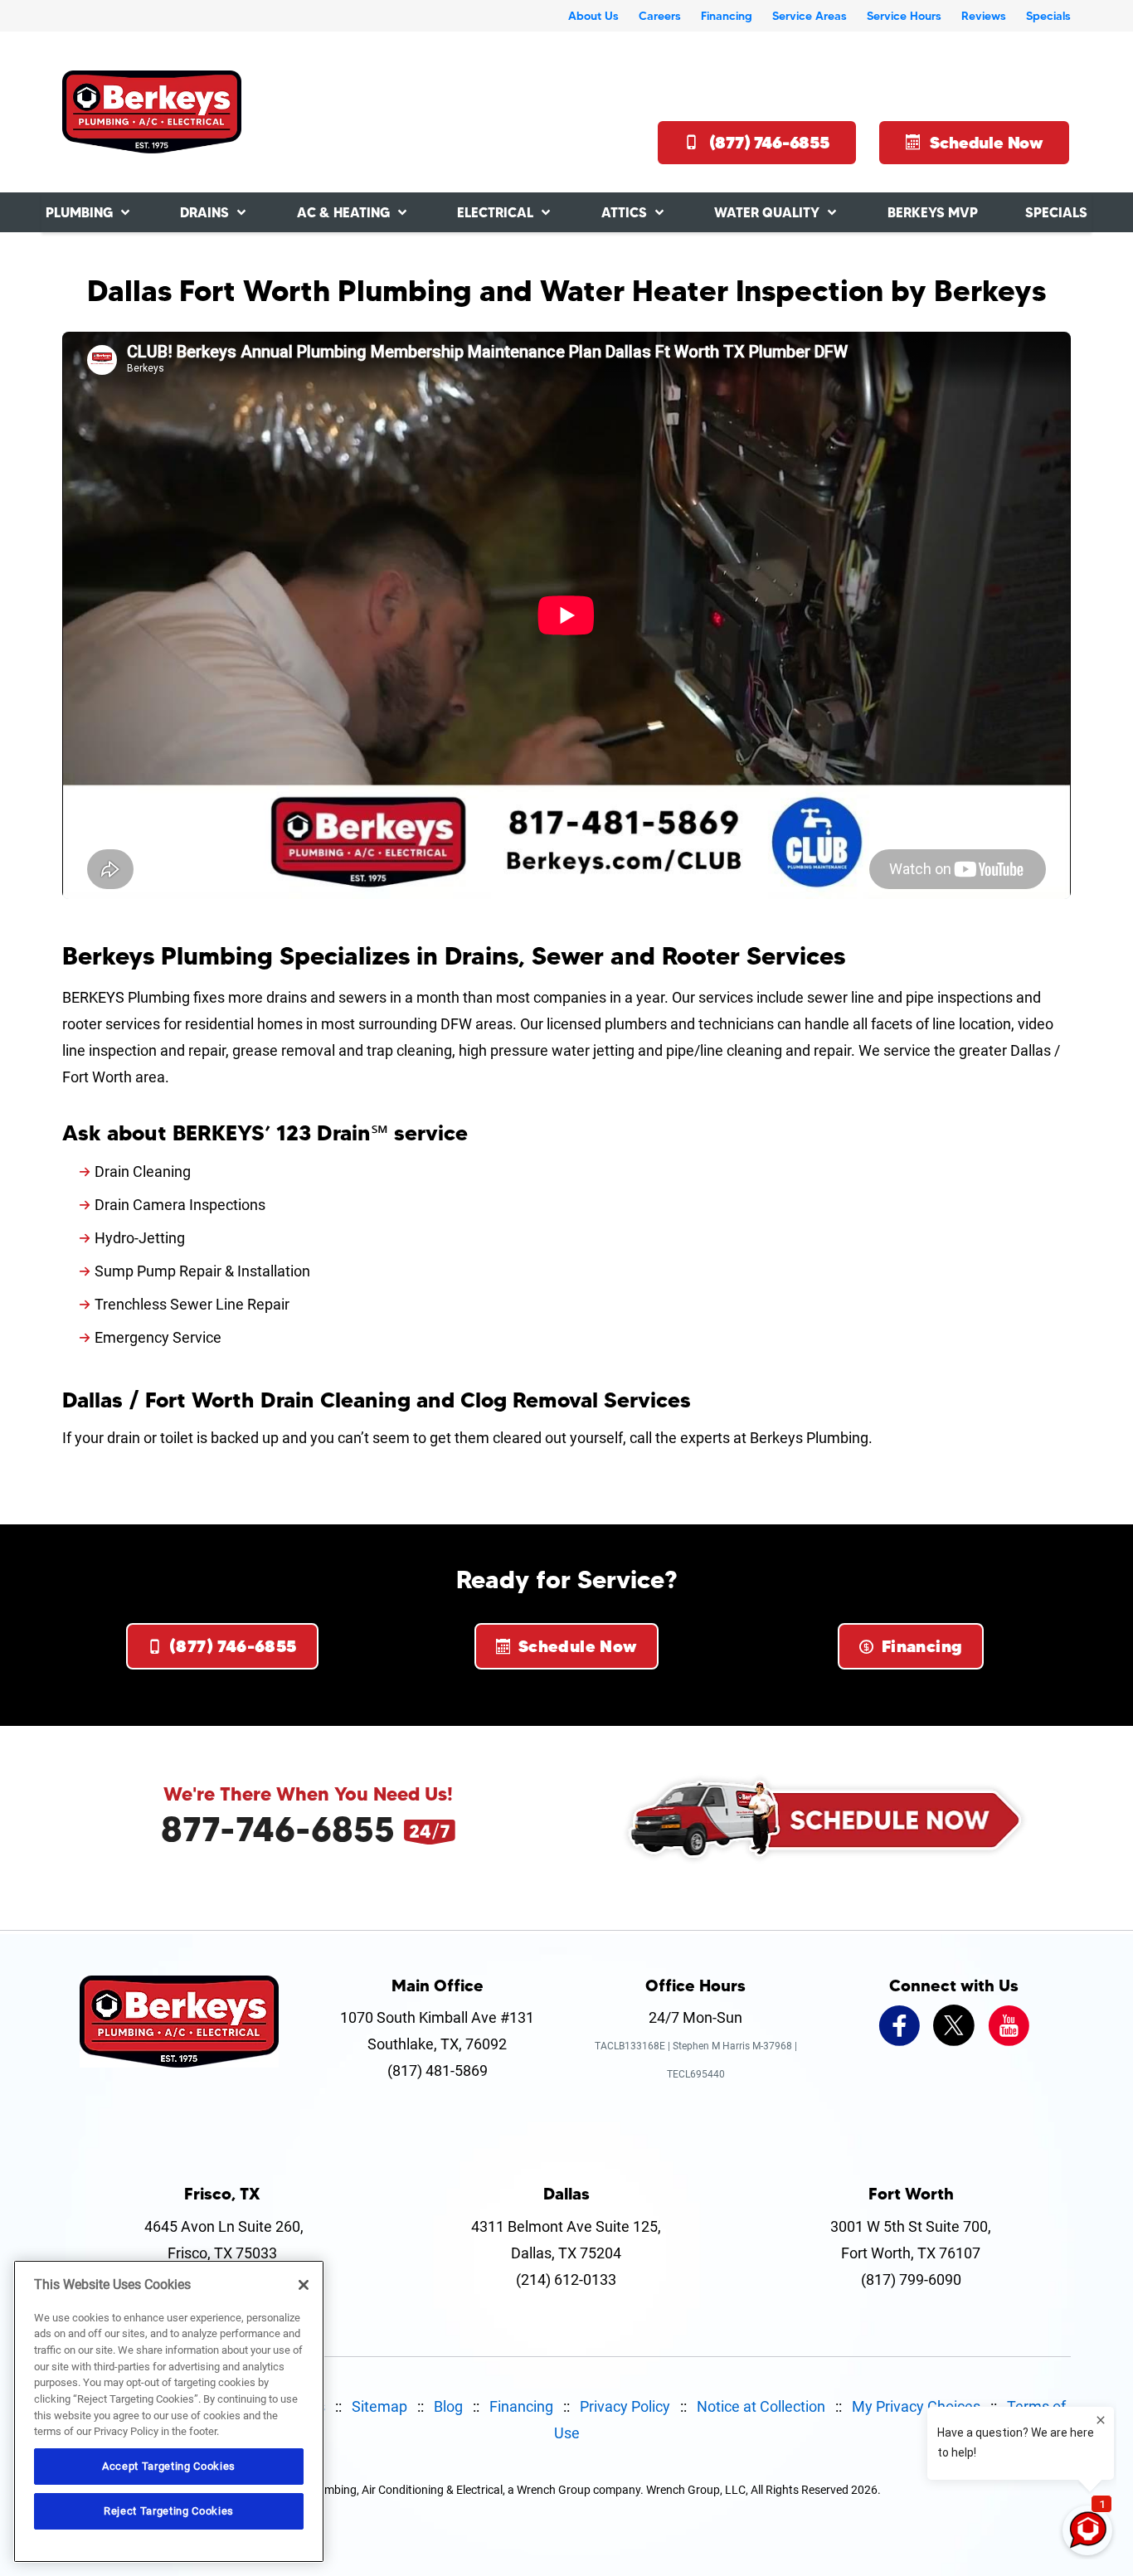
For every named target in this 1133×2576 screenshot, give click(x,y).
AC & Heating (343, 212)
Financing (727, 16)
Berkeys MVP (933, 212)
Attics (624, 212)
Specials (1048, 16)
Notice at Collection (761, 2406)
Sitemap (379, 2406)
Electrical (495, 212)
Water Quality (767, 212)
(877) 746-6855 (769, 142)
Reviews (984, 16)
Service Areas (810, 16)
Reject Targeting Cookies (169, 2511)
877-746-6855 (278, 1829)
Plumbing (79, 212)
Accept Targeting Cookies (169, 2466)
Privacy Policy (625, 2406)
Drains (204, 212)
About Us (593, 16)
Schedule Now (986, 142)
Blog (448, 2406)
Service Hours (904, 16)
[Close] (304, 2285)
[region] (169, 2411)
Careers (660, 16)
